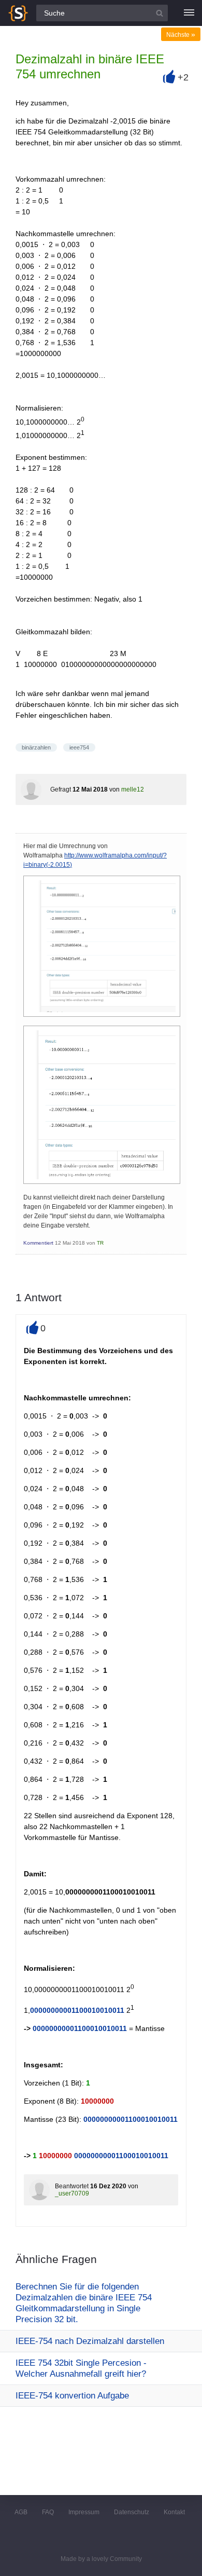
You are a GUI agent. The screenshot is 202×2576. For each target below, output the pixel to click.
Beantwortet (72, 2186)
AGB (21, 2512)
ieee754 (79, 747)
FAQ (48, 2512)
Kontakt (174, 2512)
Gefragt (61, 789)
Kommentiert (38, 1243)
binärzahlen (36, 747)
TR (100, 1243)
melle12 (133, 789)
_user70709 (72, 2193)
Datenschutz (132, 2512)
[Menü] (189, 13)
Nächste (181, 35)
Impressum (84, 2512)
